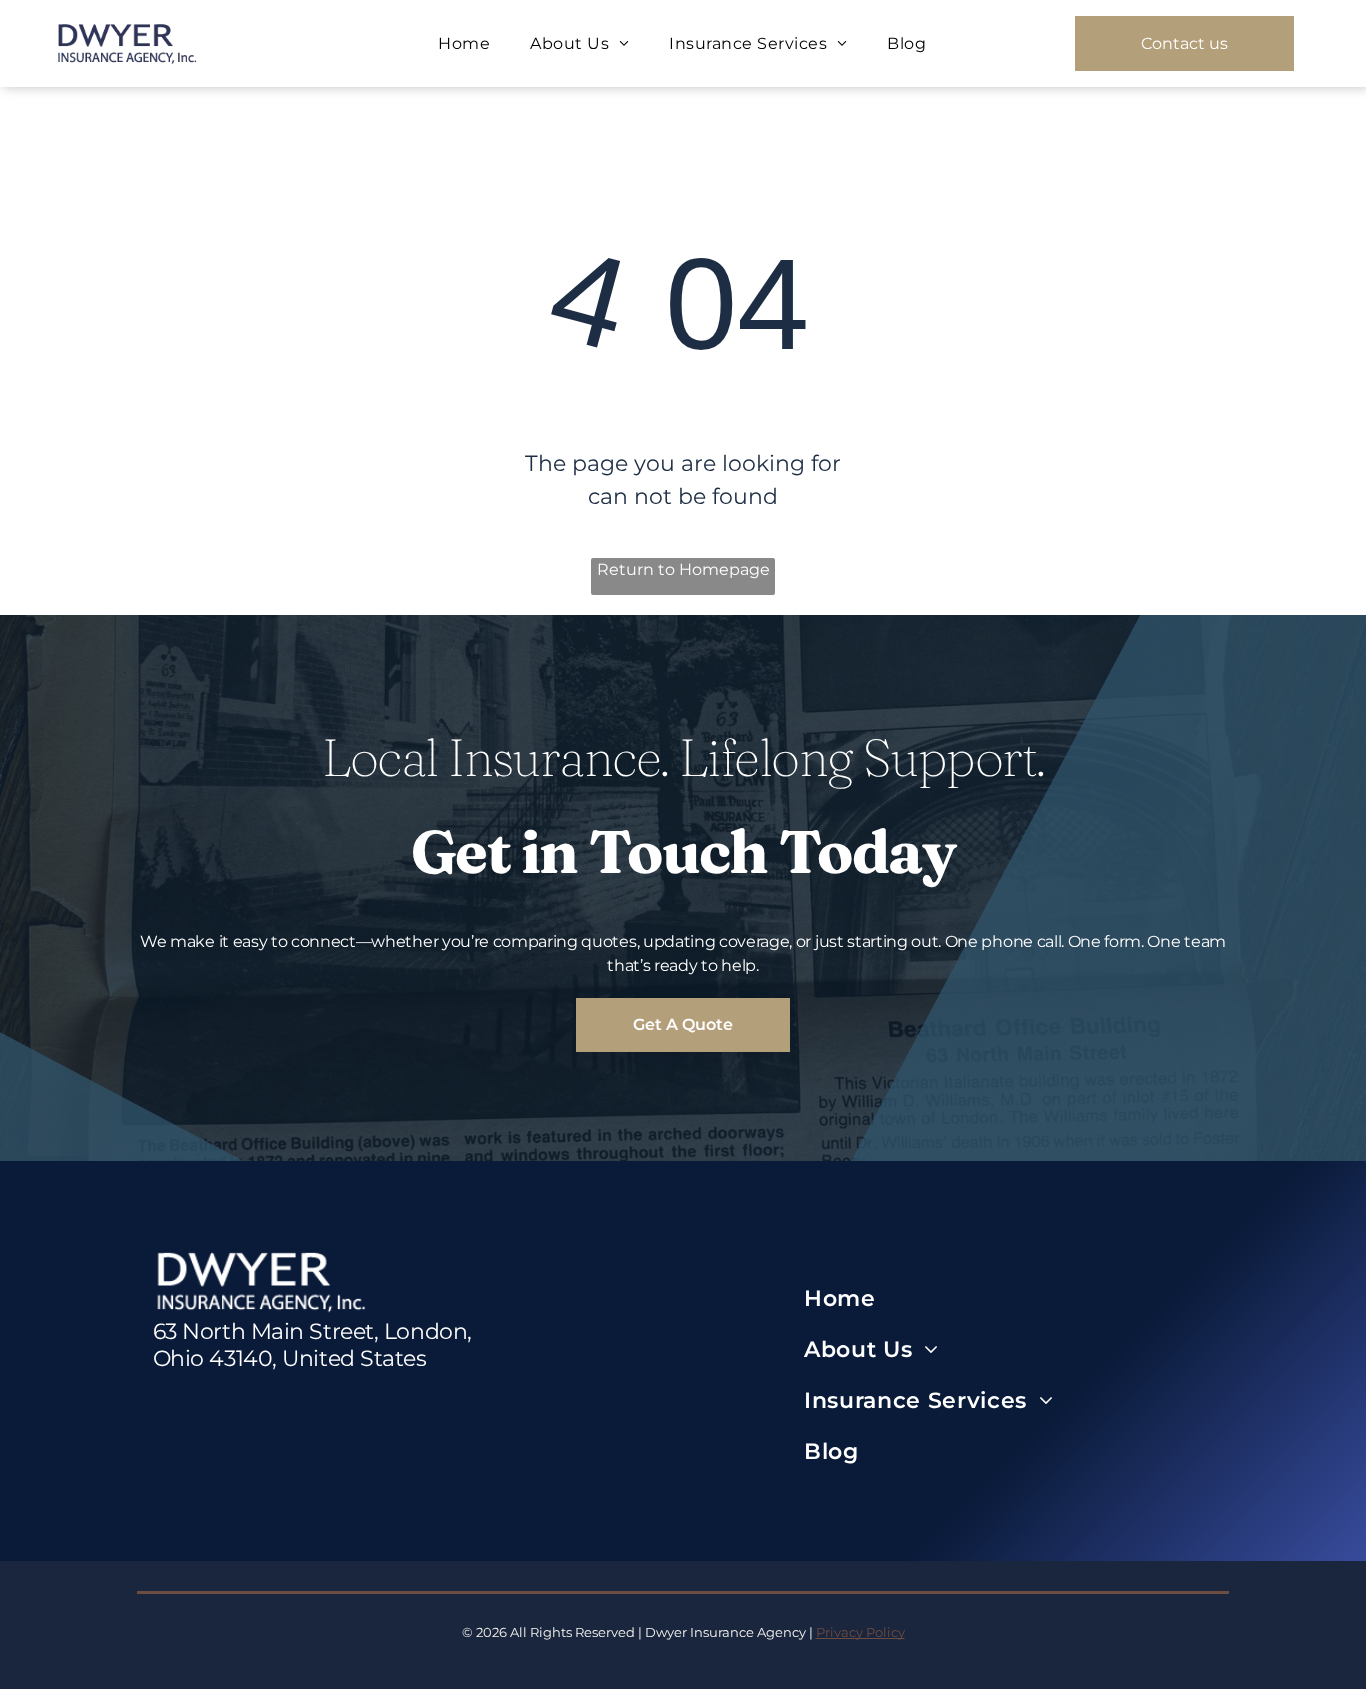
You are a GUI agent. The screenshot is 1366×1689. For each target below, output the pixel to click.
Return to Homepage (683, 569)
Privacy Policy (860, 1632)
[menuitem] (464, 43)
